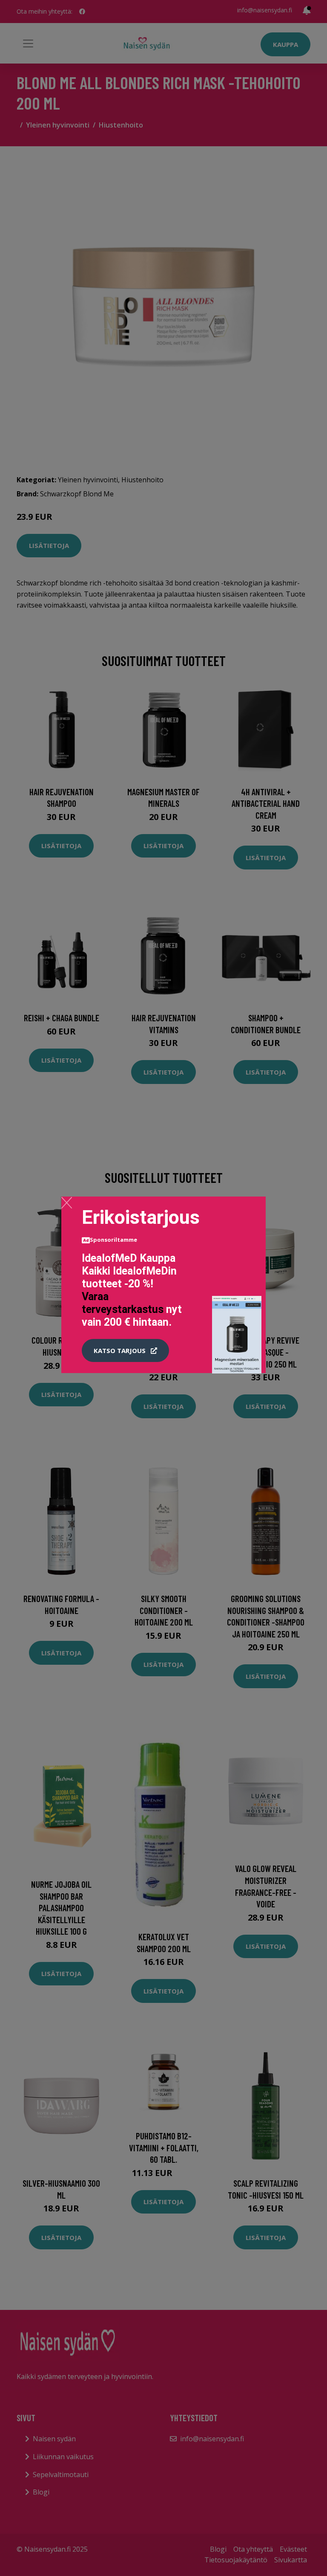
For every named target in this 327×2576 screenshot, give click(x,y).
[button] (125, 1350)
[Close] (67, 1203)
